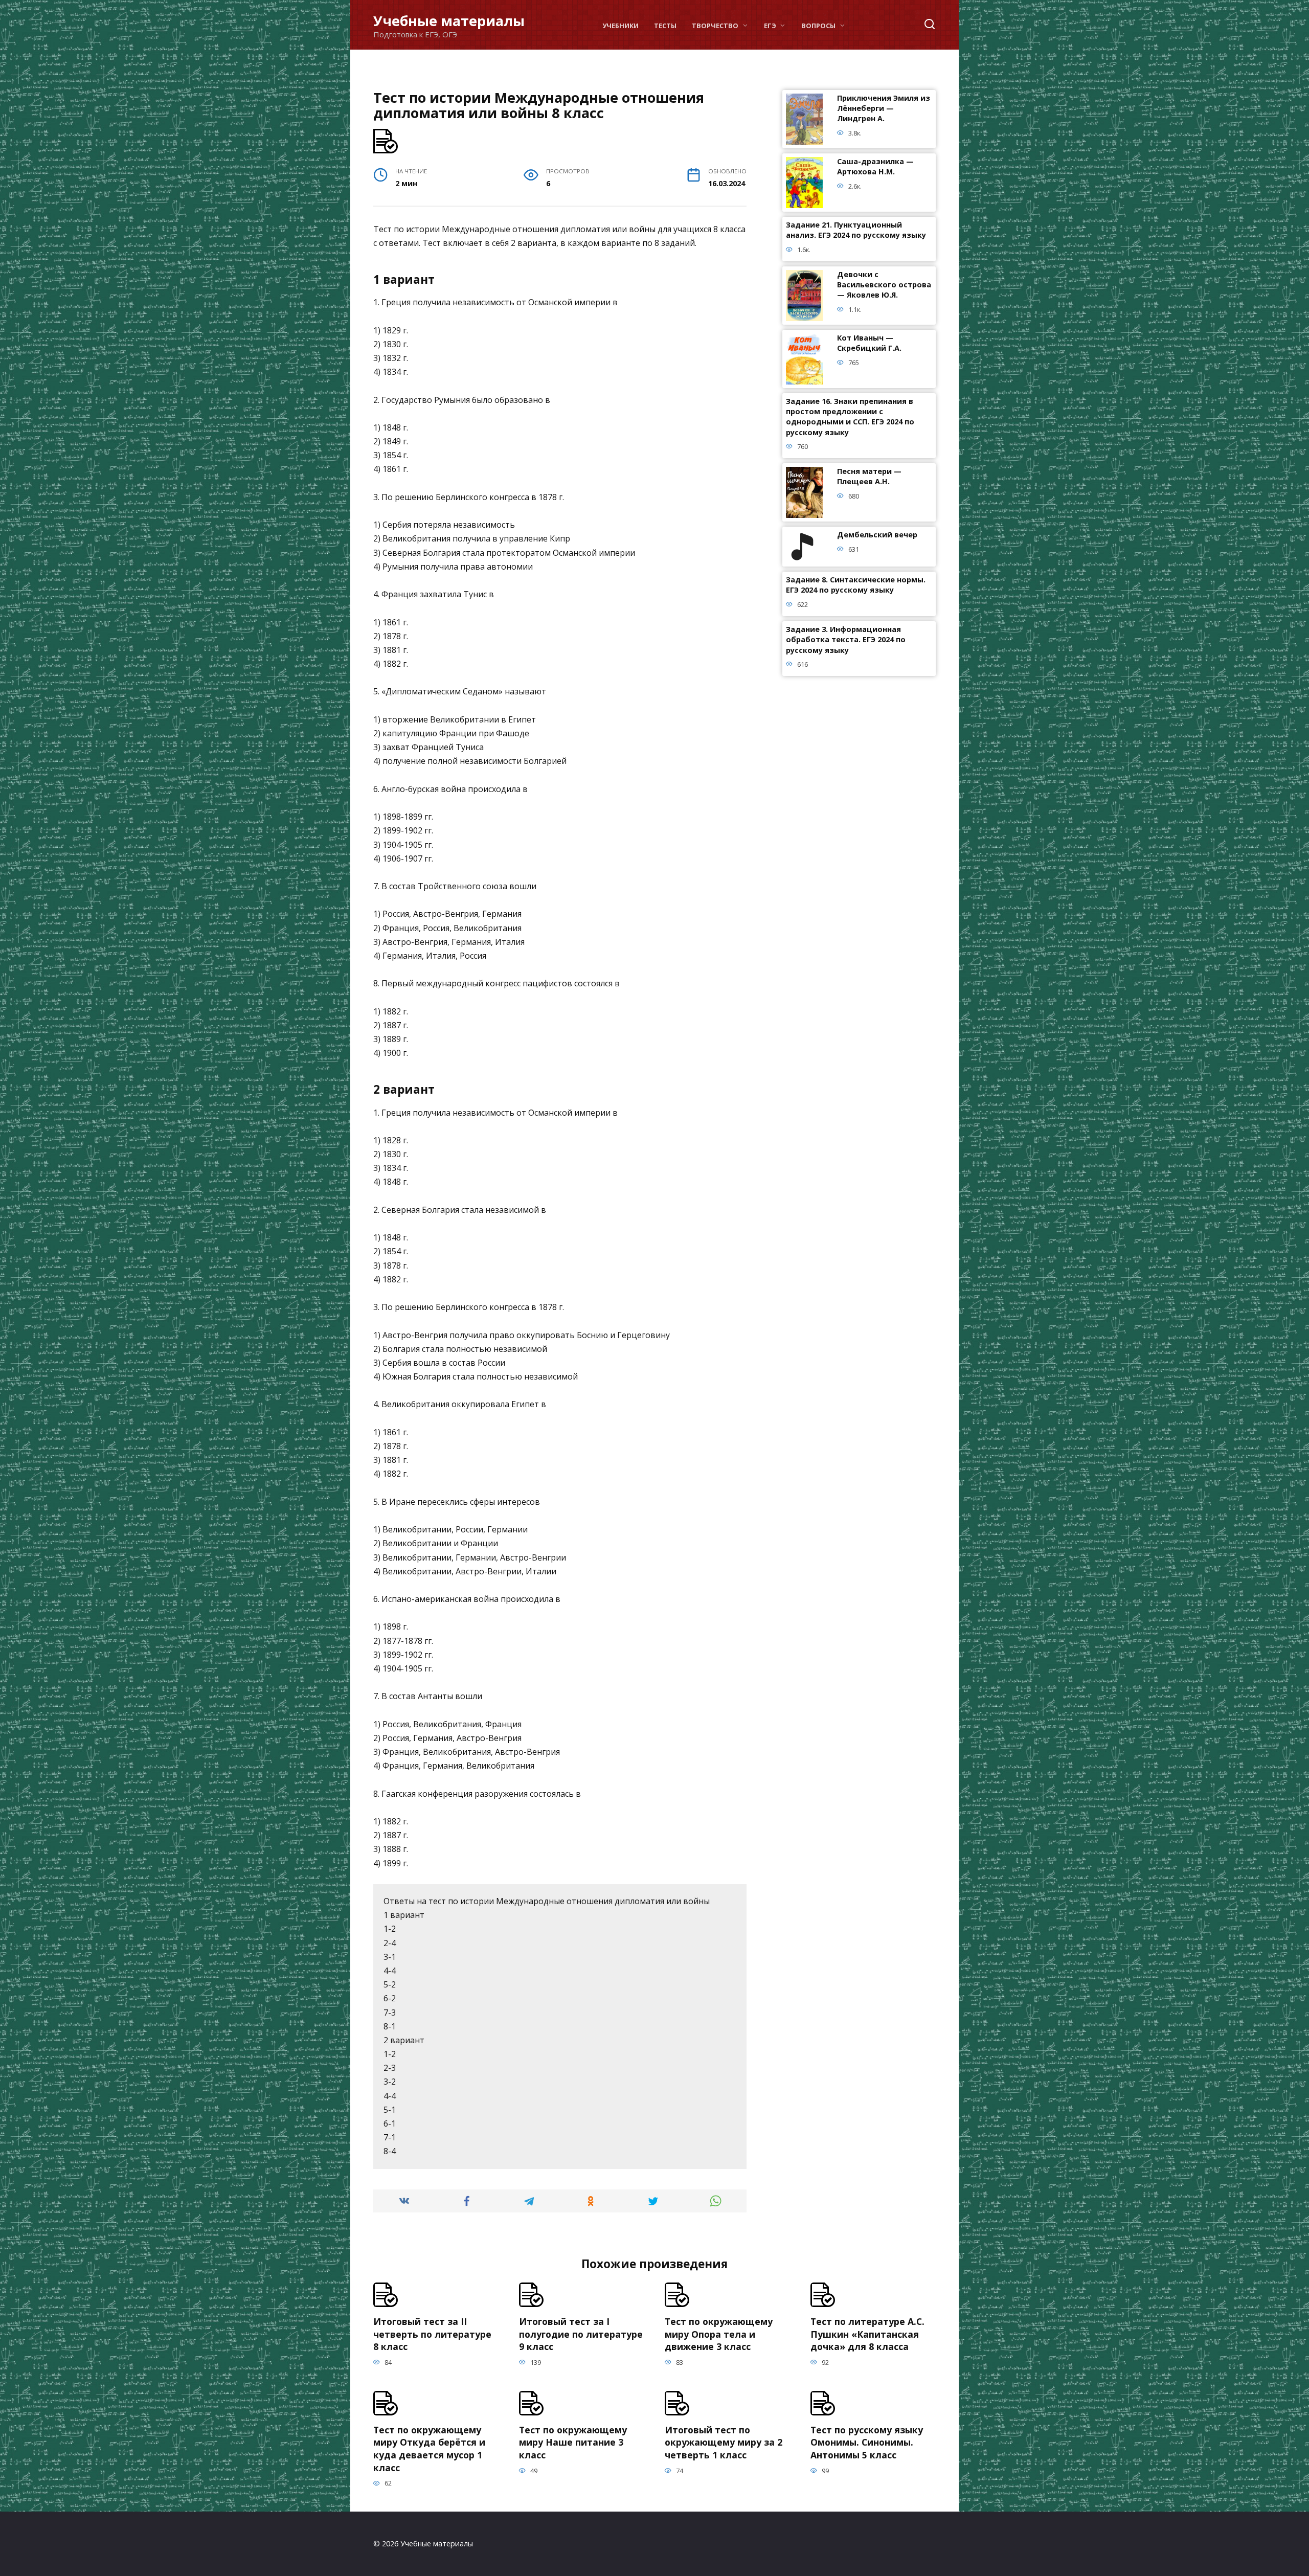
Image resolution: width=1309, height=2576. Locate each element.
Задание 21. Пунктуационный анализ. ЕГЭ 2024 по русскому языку (856, 230)
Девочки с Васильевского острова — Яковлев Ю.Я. (884, 285)
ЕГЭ (770, 26)
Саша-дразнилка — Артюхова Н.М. (875, 167)
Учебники (620, 26)
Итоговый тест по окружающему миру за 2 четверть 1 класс (724, 2442)
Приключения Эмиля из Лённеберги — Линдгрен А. (884, 109)
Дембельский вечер (877, 535)
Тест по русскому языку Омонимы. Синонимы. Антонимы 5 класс (867, 2442)
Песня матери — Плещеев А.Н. (869, 477)
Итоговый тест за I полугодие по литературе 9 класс (581, 2334)
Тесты (665, 26)
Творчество (715, 26)
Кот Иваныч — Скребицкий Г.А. (869, 343)
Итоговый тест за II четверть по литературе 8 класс (432, 2334)
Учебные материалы (449, 21)
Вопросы (818, 26)
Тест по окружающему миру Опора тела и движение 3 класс (719, 2334)
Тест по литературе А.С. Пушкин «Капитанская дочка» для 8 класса (867, 2334)
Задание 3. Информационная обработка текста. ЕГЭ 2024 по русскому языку (846, 640)
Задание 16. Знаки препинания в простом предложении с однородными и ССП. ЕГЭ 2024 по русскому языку (850, 417)
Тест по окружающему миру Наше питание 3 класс (573, 2442)
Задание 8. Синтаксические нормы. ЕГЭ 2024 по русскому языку (856, 585)
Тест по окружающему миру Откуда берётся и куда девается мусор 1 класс (429, 2449)
